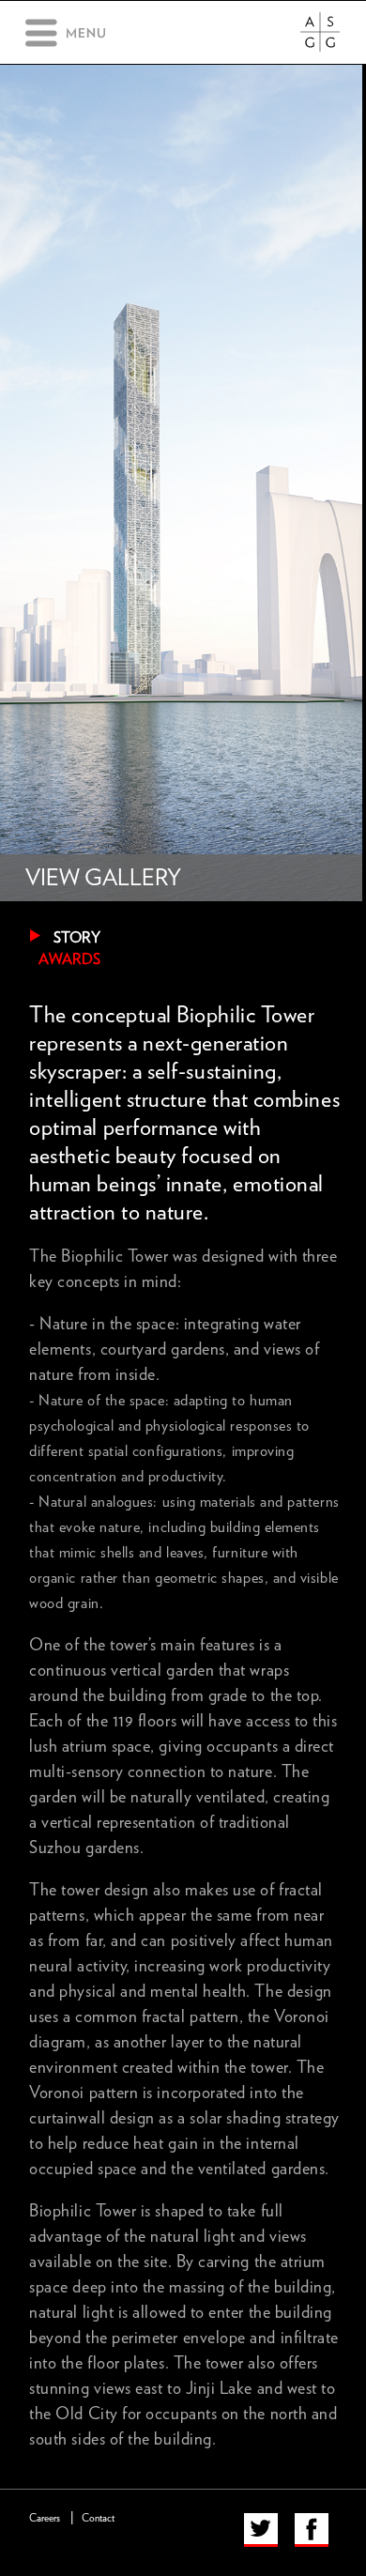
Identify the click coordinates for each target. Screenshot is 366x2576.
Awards (69, 959)
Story (77, 938)
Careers (45, 2518)
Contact (98, 2518)
